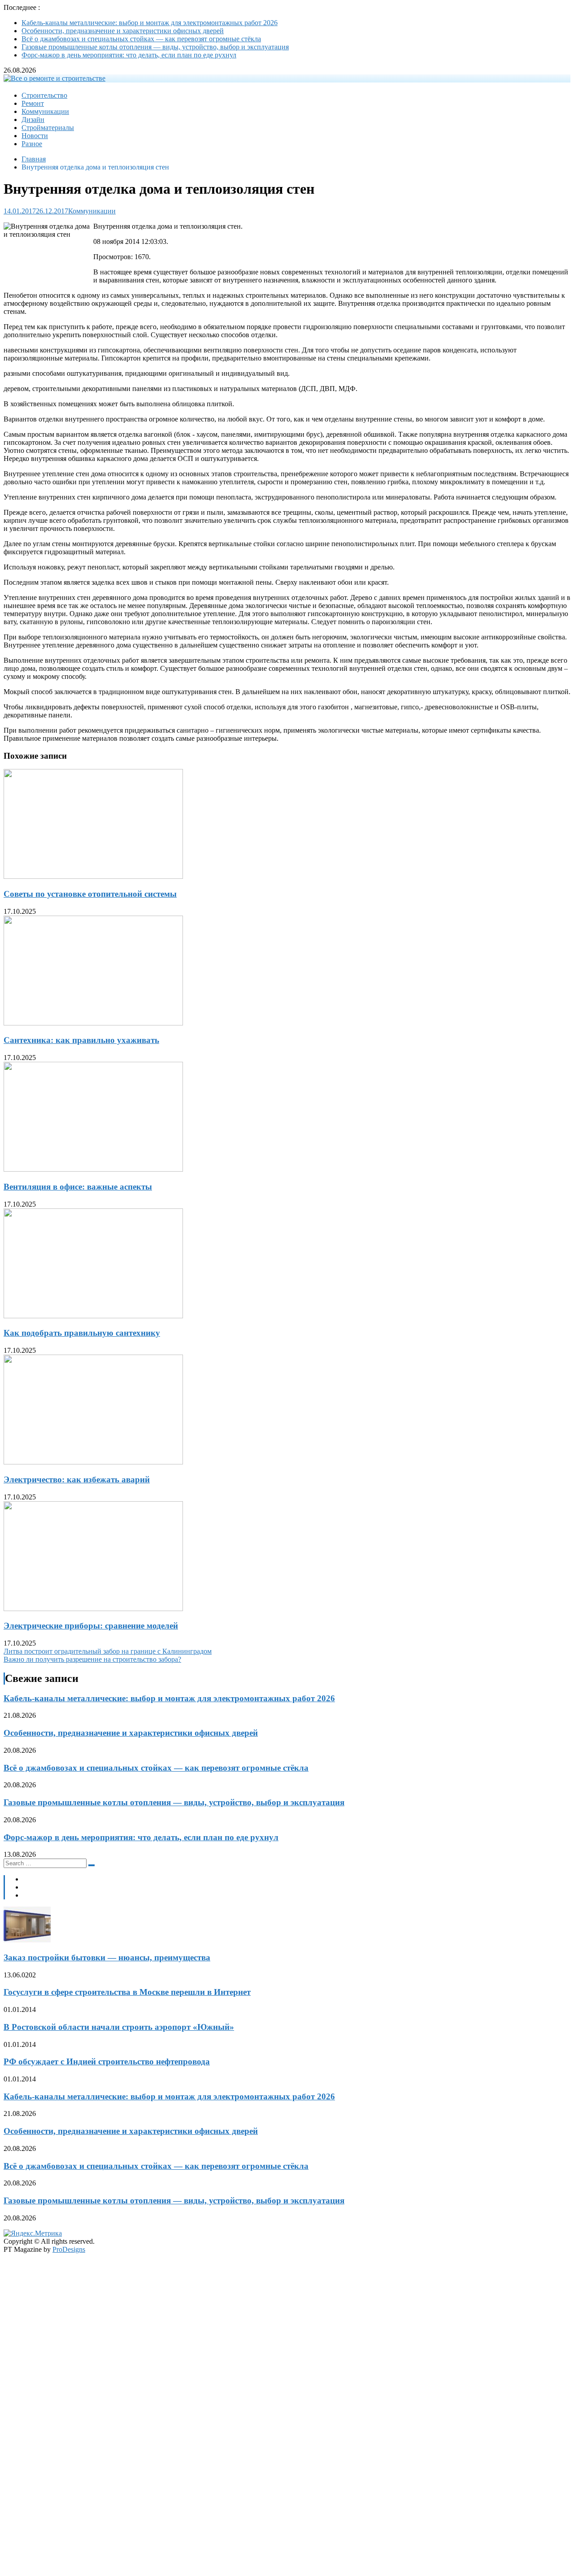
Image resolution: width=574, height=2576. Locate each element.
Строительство (44, 95)
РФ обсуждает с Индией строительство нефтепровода (107, 2061)
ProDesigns (69, 2249)
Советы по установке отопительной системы (90, 894)
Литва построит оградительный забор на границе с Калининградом (108, 1651)
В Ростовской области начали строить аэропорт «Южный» (119, 2027)
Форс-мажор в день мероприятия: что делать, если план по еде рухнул (129, 55)
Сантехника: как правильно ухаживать (81, 1040)
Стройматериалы (48, 128)
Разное (32, 144)
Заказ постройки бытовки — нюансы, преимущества (107, 1957)
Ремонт (33, 103)
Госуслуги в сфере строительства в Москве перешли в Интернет (127, 1992)
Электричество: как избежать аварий (77, 1479)
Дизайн (33, 119)
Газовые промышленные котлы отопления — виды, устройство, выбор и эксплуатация (155, 47)
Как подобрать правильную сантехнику (82, 1333)
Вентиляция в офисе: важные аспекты (78, 1187)
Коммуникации (45, 111)
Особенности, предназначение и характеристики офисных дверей (123, 31)
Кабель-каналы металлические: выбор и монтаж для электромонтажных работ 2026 (150, 23)
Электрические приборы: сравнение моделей (91, 1626)
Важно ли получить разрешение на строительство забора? (92, 1659)
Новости (35, 136)
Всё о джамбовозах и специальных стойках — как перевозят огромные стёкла (141, 39)
